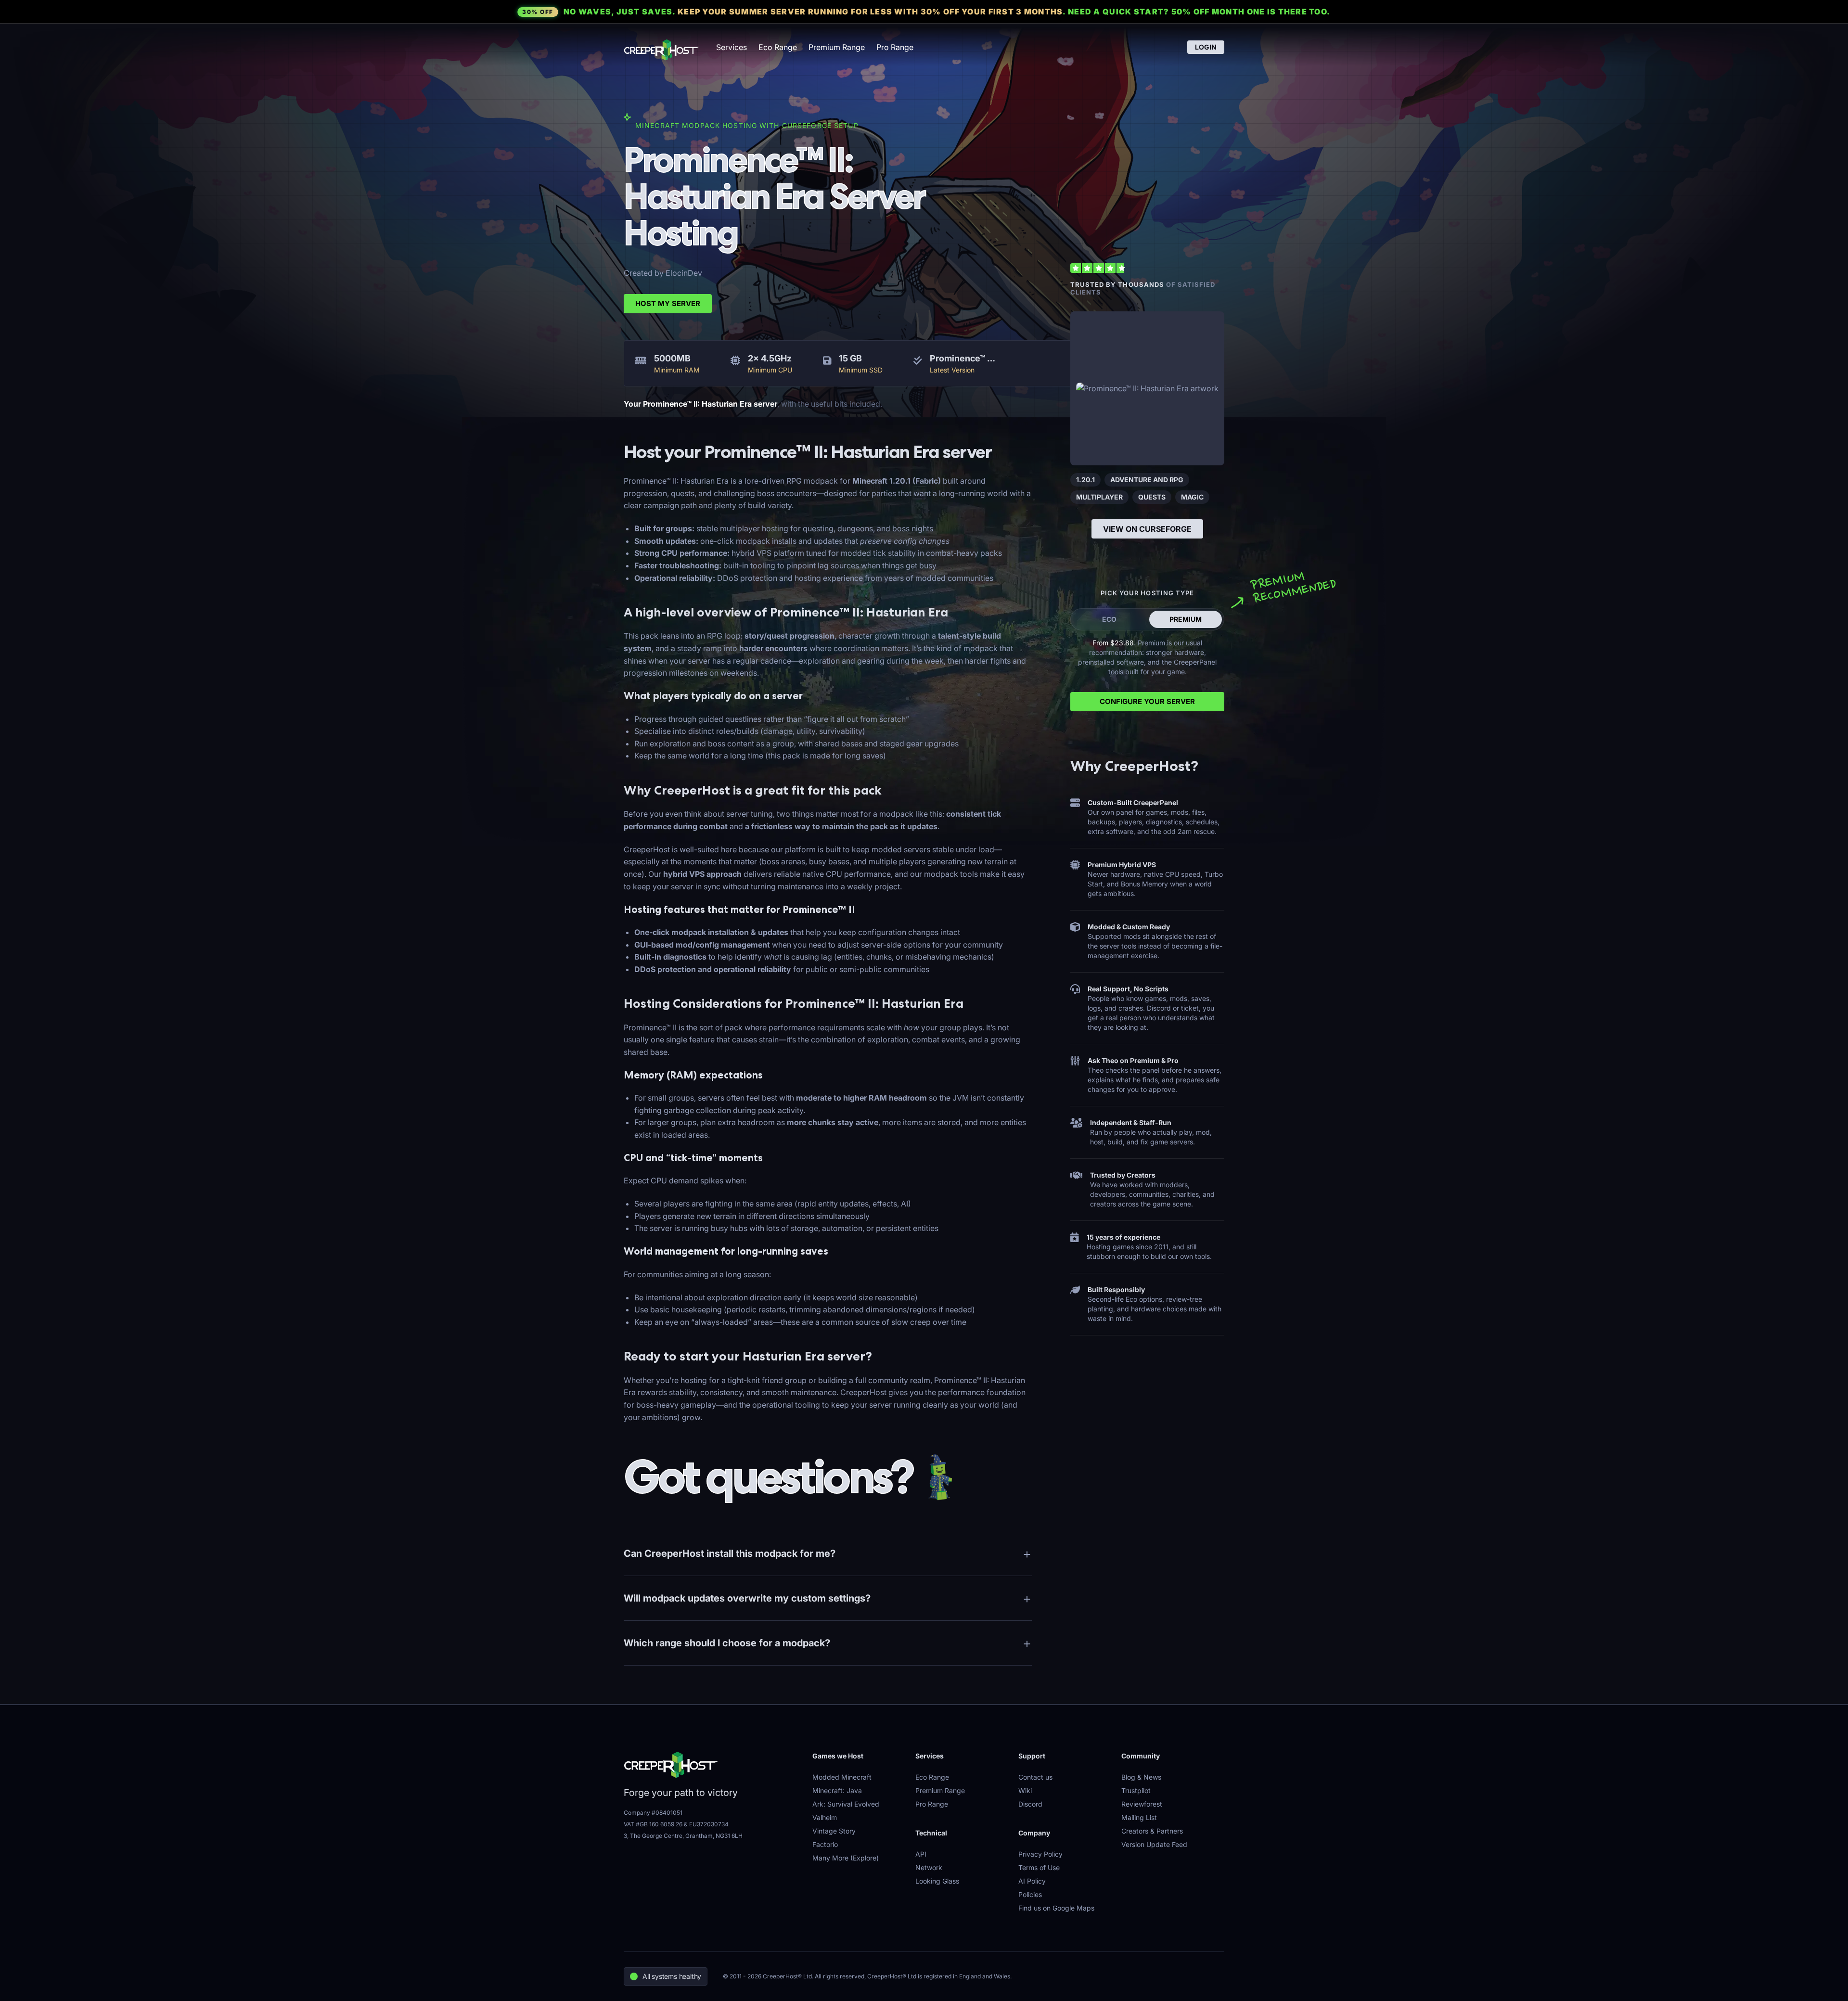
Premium (1186, 619)
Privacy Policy (1040, 1854)
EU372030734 (709, 1824)
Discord (1030, 1804)
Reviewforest (1142, 1804)
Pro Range (895, 47)
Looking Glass (937, 1881)
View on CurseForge (1147, 529)
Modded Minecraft (842, 1777)
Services (731, 47)
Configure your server (1147, 701)
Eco (1109, 619)
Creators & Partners (1152, 1831)
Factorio (825, 1844)
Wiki (1025, 1790)
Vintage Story (834, 1831)
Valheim (825, 1817)
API (921, 1854)
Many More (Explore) (846, 1858)
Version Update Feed (1154, 1844)
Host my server (668, 303)
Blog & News (1141, 1777)
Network (929, 1867)
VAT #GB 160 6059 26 (653, 1824)
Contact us (1035, 1777)
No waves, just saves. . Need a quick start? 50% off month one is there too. (926, 12)
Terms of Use (1039, 1867)
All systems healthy (672, 1976)
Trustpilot (1136, 1790)
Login (1206, 47)
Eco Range (778, 47)
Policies (1030, 1894)
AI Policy (1032, 1881)
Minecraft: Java (837, 1790)
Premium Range (837, 47)
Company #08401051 (653, 1813)
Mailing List (1139, 1817)
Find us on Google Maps (1056, 1908)
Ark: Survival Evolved (846, 1804)
